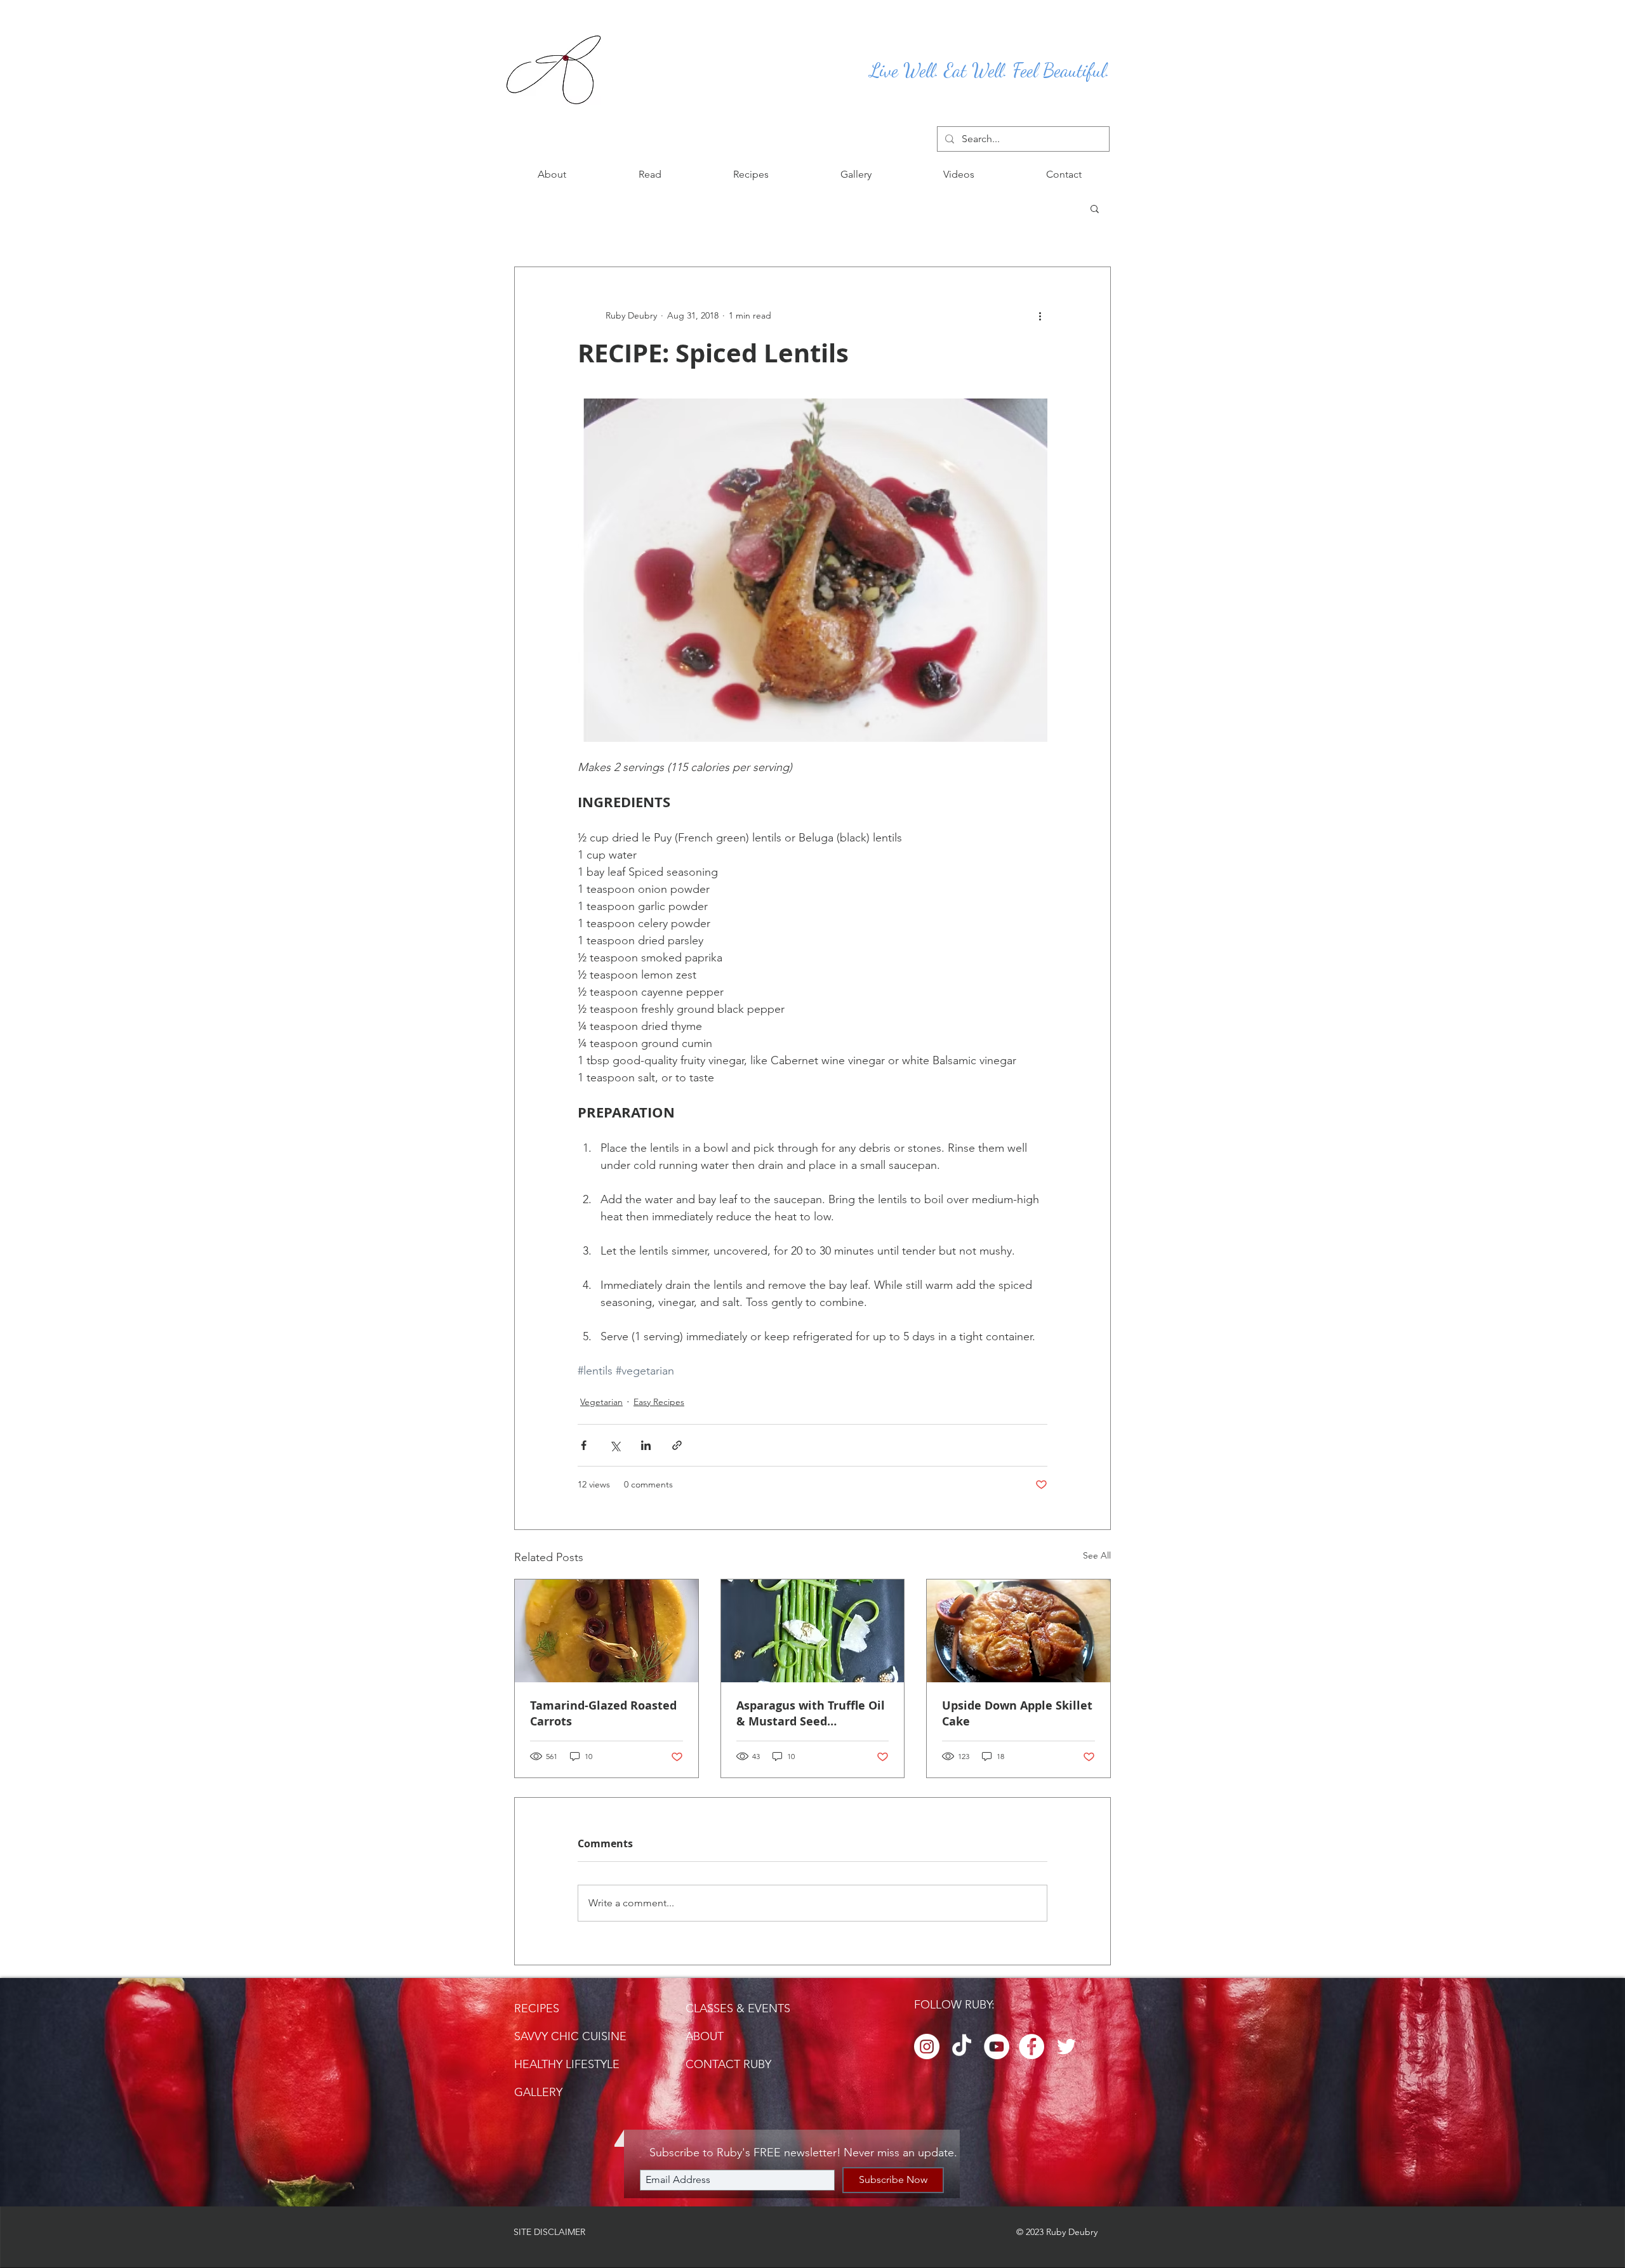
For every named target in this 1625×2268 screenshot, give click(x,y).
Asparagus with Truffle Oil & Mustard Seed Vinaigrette (811, 1713)
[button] (650, 175)
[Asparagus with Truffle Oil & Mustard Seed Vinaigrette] (813, 1631)
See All (1097, 1555)
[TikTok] (962, 2047)
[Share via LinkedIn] (646, 1445)
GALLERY (538, 2092)
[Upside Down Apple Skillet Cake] (1018, 1631)
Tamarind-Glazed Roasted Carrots (603, 1713)
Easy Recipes (659, 1402)
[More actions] (1040, 315)
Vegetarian (601, 1402)
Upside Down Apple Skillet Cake (1017, 1713)
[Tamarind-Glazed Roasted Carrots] (607, 1631)
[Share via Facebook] (584, 1445)
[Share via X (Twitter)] (615, 1445)
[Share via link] (677, 1445)
